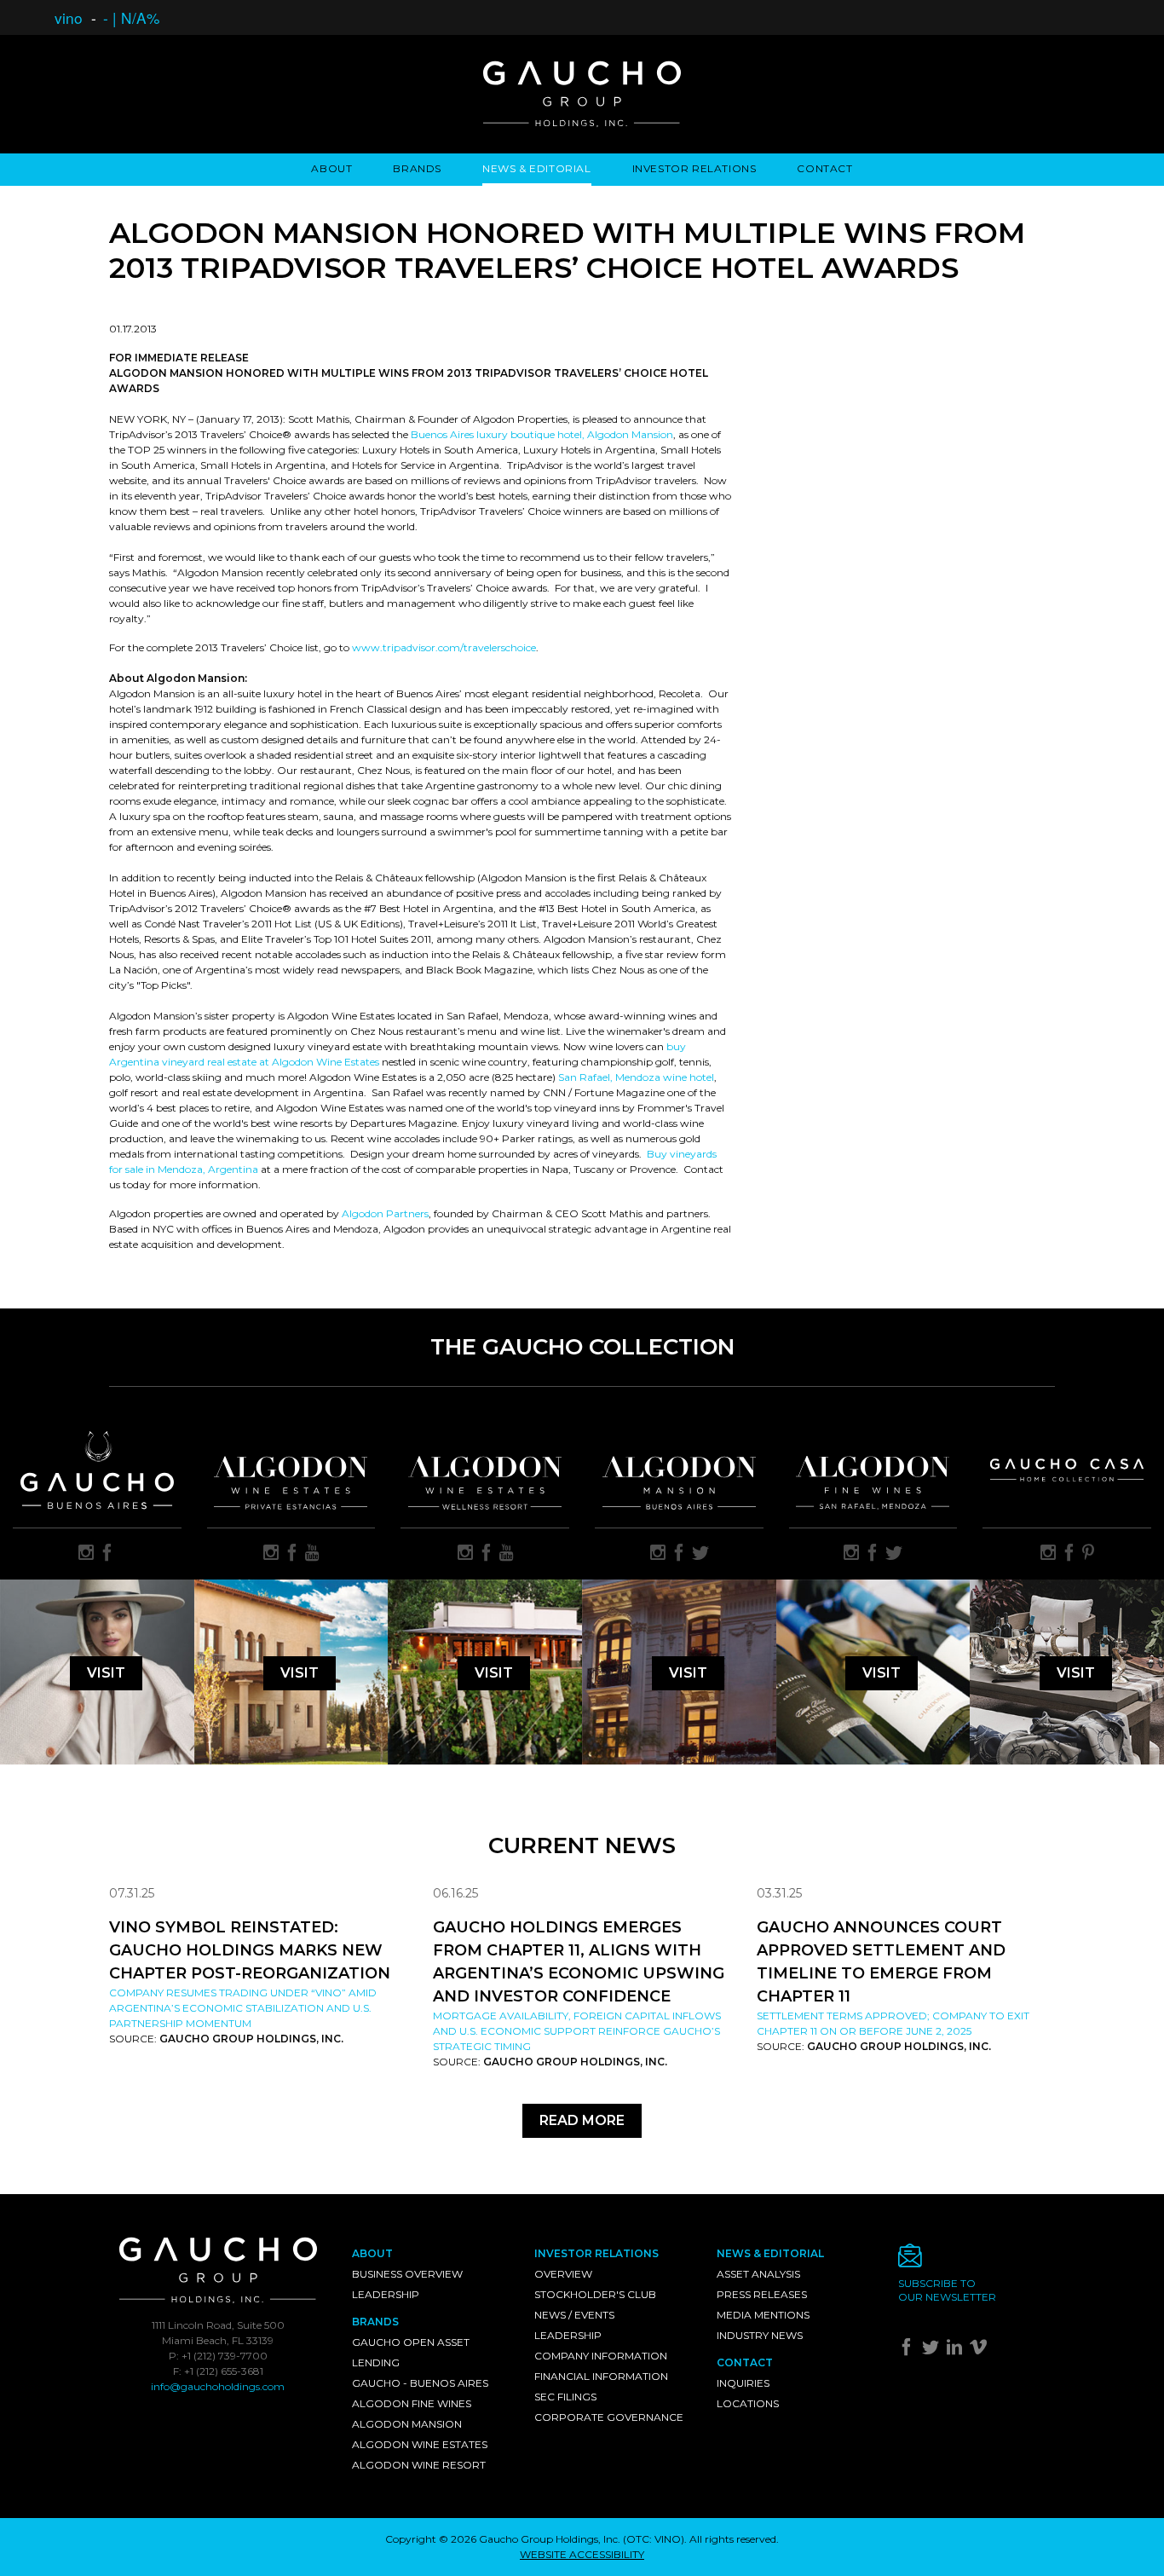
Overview (563, 2274)
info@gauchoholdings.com (218, 2386)
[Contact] (977, 2260)
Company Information (601, 2356)
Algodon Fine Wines (412, 2403)
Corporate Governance (609, 2417)
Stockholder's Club (595, 2294)
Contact (824, 168)
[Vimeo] (980, 2351)
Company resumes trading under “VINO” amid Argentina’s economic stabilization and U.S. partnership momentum (243, 2008)
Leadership (386, 2294)
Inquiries (743, 2383)
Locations (748, 2403)
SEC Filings (565, 2397)
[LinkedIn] (957, 2351)
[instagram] (86, 1554)
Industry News (760, 2335)
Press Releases (762, 2294)
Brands (417, 168)
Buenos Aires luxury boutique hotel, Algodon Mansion (542, 434)
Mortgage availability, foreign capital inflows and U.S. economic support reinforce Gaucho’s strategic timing (577, 2031)
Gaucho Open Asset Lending (411, 2352)
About (331, 168)
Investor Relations (694, 168)
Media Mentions (763, 2315)
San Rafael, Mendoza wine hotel (636, 1077)
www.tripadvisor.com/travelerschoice (444, 647)
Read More (582, 2120)
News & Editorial (537, 168)
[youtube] (312, 1554)
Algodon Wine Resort (419, 2465)
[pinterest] (1088, 1554)
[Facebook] (909, 2351)
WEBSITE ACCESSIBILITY (582, 2554)
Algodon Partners (385, 1213)
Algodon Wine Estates (420, 2444)
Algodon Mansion (407, 2424)
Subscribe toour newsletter (947, 2290)
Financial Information (601, 2376)
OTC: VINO (654, 2539)
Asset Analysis (758, 2274)
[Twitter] (933, 2351)
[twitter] (700, 1554)
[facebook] (107, 1554)
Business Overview (407, 2274)
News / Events (574, 2315)
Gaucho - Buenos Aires (420, 2383)
